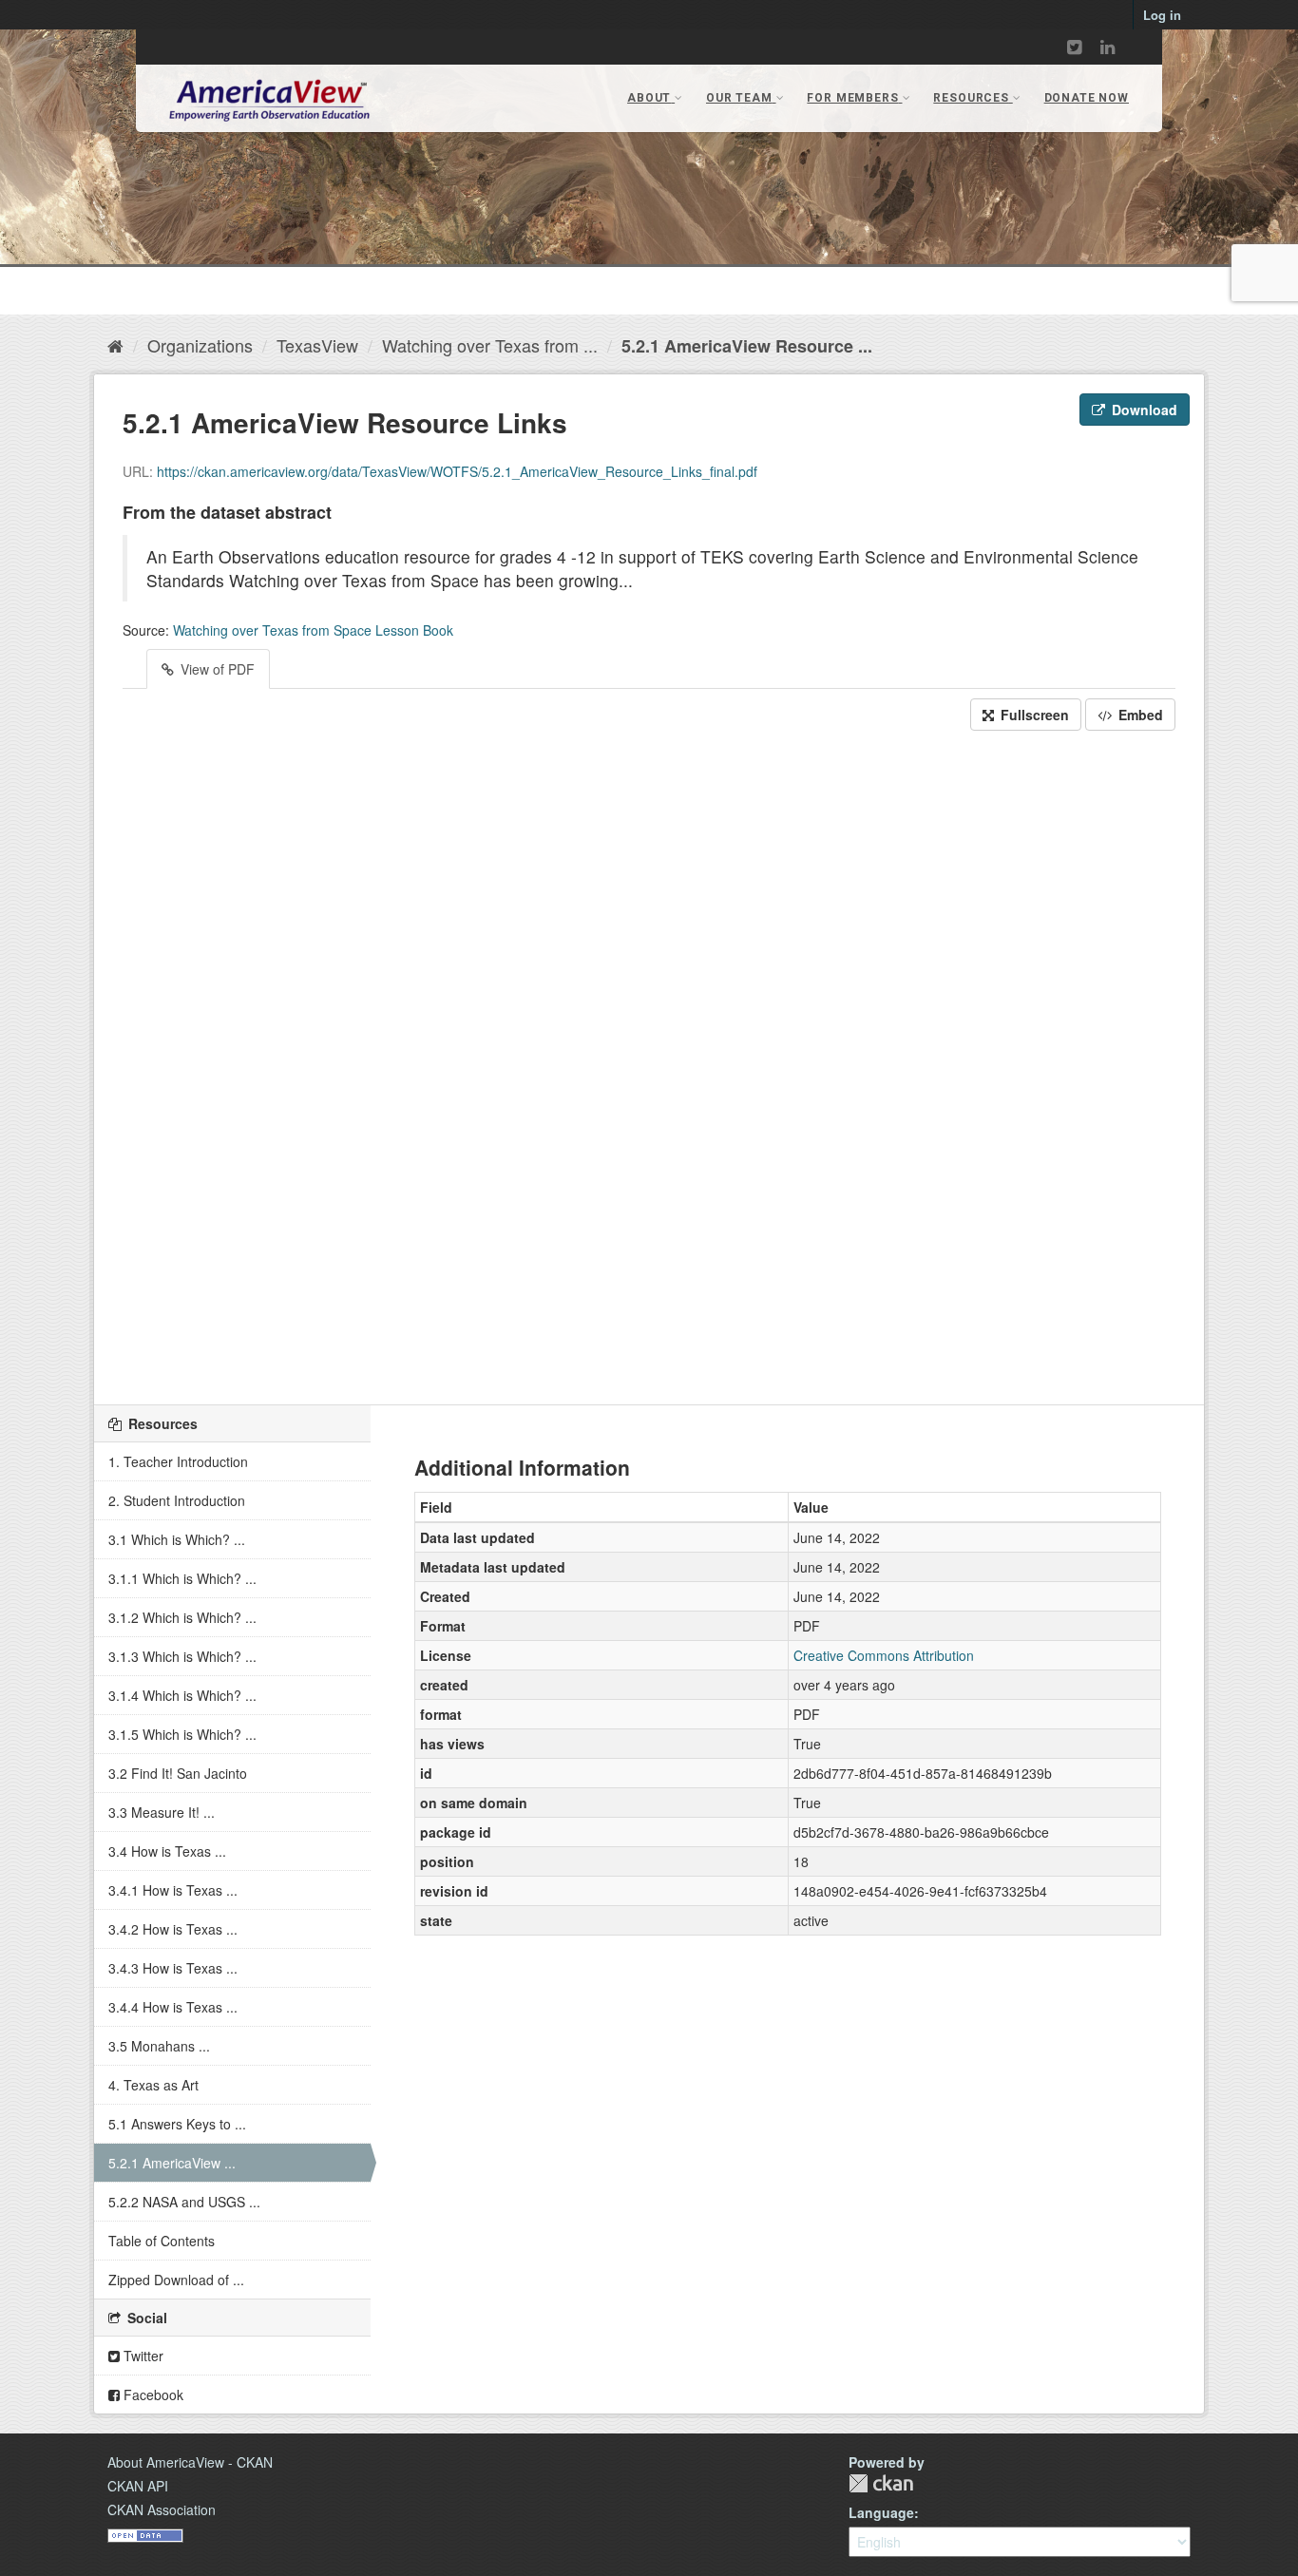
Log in (1162, 15)
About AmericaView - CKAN (190, 2462)
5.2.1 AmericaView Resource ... (747, 346)
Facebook (152, 2395)
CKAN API (138, 2486)
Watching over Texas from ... (490, 345)
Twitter (142, 2356)
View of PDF (216, 669)
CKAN (881, 2483)
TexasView (317, 345)
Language (881, 2512)
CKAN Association (162, 2509)
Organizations (200, 345)
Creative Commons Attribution (884, 1655)
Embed (1139, 715)
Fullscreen (1033, 715)
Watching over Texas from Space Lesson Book (313, 630)
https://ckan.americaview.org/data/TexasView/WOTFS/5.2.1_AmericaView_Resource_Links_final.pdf (457, 471)
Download (1143, 410)
